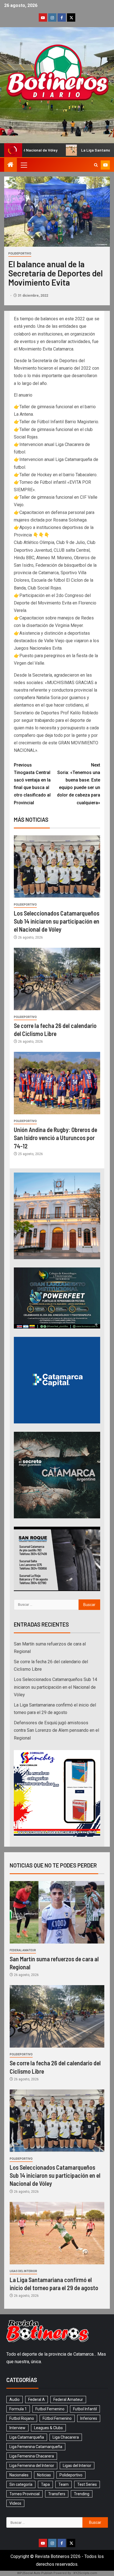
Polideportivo (20, 254)
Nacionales (19, 2475)
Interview (17, 2428)
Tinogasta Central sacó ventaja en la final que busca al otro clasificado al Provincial (32, 784)
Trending (82, 2494)
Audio (15, 2399)
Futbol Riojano (22, 2418)
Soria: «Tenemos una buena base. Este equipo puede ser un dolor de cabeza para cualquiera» (79, 784)
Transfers (57, 2494)
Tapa (45, 2484)
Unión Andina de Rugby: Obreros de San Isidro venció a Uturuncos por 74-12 (55, 1138)
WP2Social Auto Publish (35, 2573)
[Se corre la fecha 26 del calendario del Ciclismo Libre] (57, 979)
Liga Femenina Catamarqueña (36, 2447)
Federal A (37, 2399)
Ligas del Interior (23, 2271)
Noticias (44, 2475)
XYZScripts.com (85, 2573)
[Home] (11, 165)
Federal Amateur (23, 1950)
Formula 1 (18, 2409)
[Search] (96, 165)
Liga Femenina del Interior (32, 2466)
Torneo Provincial (24, 2494)
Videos (15, 2503)
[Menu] (24, 165)
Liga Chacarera (66, 2437)
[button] (24, 165)
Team (64, 2484)
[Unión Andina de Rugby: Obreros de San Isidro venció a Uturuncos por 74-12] (57, 1083)
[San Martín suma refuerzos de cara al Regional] (57, 1912)
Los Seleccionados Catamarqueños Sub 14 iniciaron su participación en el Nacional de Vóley (57, 921)
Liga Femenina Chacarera (32, 2456)
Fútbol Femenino (57, 2418)
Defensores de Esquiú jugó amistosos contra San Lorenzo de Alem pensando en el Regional (56, 1730)
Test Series (87, 2484)
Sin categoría (21, 2484)
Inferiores (89, 2418)
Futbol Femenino (50, 2409)
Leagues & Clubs (48, 2428)
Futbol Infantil (85, 2409)
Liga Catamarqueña (27, 2437)
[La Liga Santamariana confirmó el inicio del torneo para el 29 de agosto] (57, 2233)
